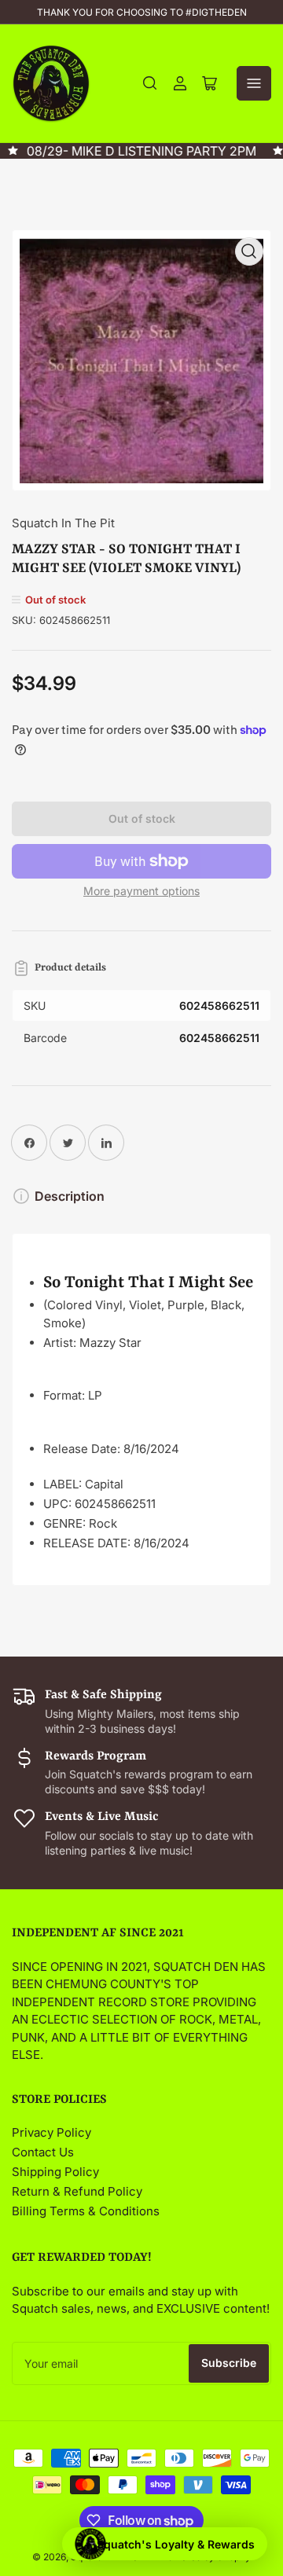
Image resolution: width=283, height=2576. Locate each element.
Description (70, 1196)
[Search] (150, 83)
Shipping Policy (55, 2172)
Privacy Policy (51, 2132)
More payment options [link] (141, 891)
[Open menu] (254, 83)
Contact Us (43, 2152)
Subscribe (229, 2363)
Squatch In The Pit (63, 523)
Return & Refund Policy (77, 2191)
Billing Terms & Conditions (86, 2211)
